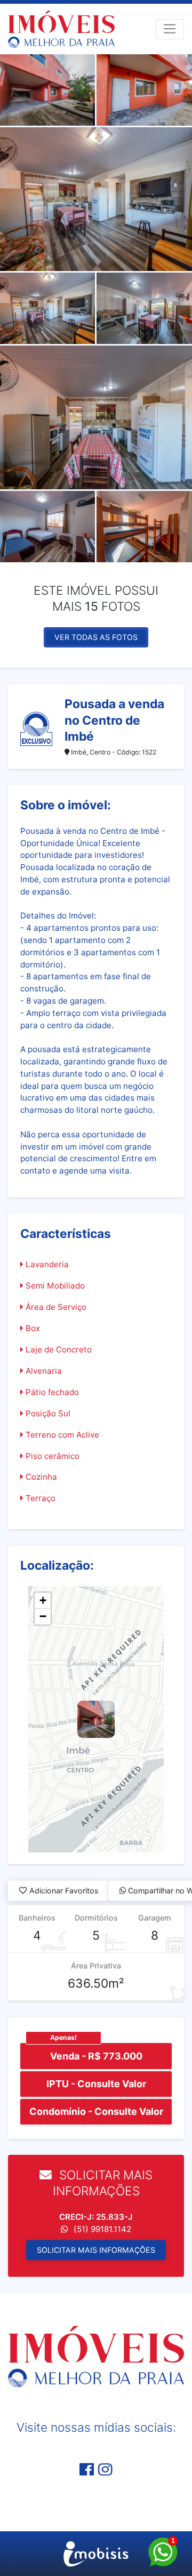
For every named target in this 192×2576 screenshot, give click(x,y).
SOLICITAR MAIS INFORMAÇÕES (96, 2250)
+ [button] (43, 1600)
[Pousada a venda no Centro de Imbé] (96, 1719)
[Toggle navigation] (170, 29)
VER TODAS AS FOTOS (96, 637)
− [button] (43, 1616)
